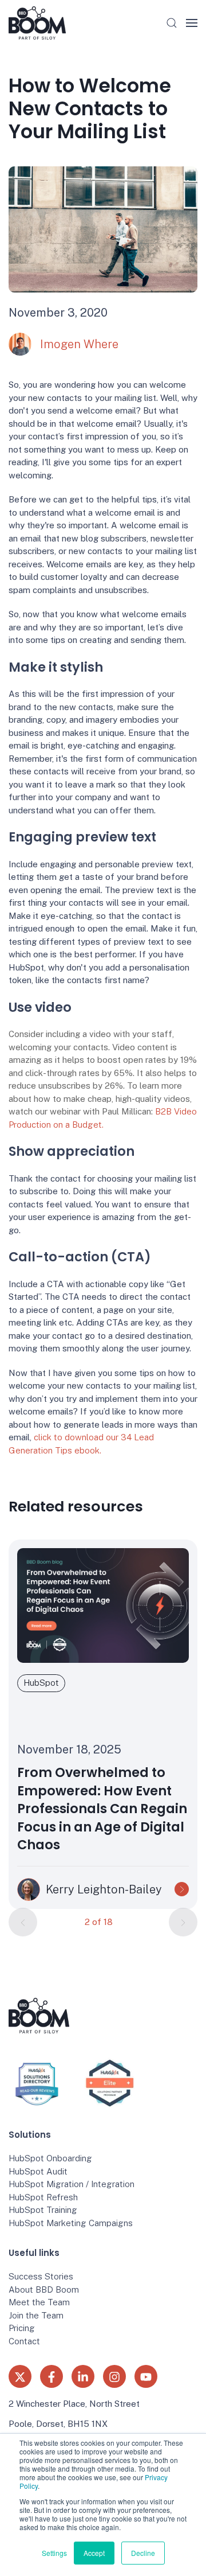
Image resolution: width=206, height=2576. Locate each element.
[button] (172, 23)
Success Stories (41, 2276)
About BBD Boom (44, 2289)
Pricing (22, 2328)
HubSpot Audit (38, 2171)
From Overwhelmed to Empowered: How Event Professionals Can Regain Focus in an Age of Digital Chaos (102, 1809)
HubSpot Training (43, 2210)
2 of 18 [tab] (99, 1921)
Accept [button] (94, 2553)
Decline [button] (143, 2553)
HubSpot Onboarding (50, 2158)
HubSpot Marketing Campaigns (71, 2223)
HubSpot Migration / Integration (72, 2184)
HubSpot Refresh (43, 2197)
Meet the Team (39, 2302)
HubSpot (41, 1683)
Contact (24, 2341)
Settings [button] (54, 2553)
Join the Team (36, 2315)
